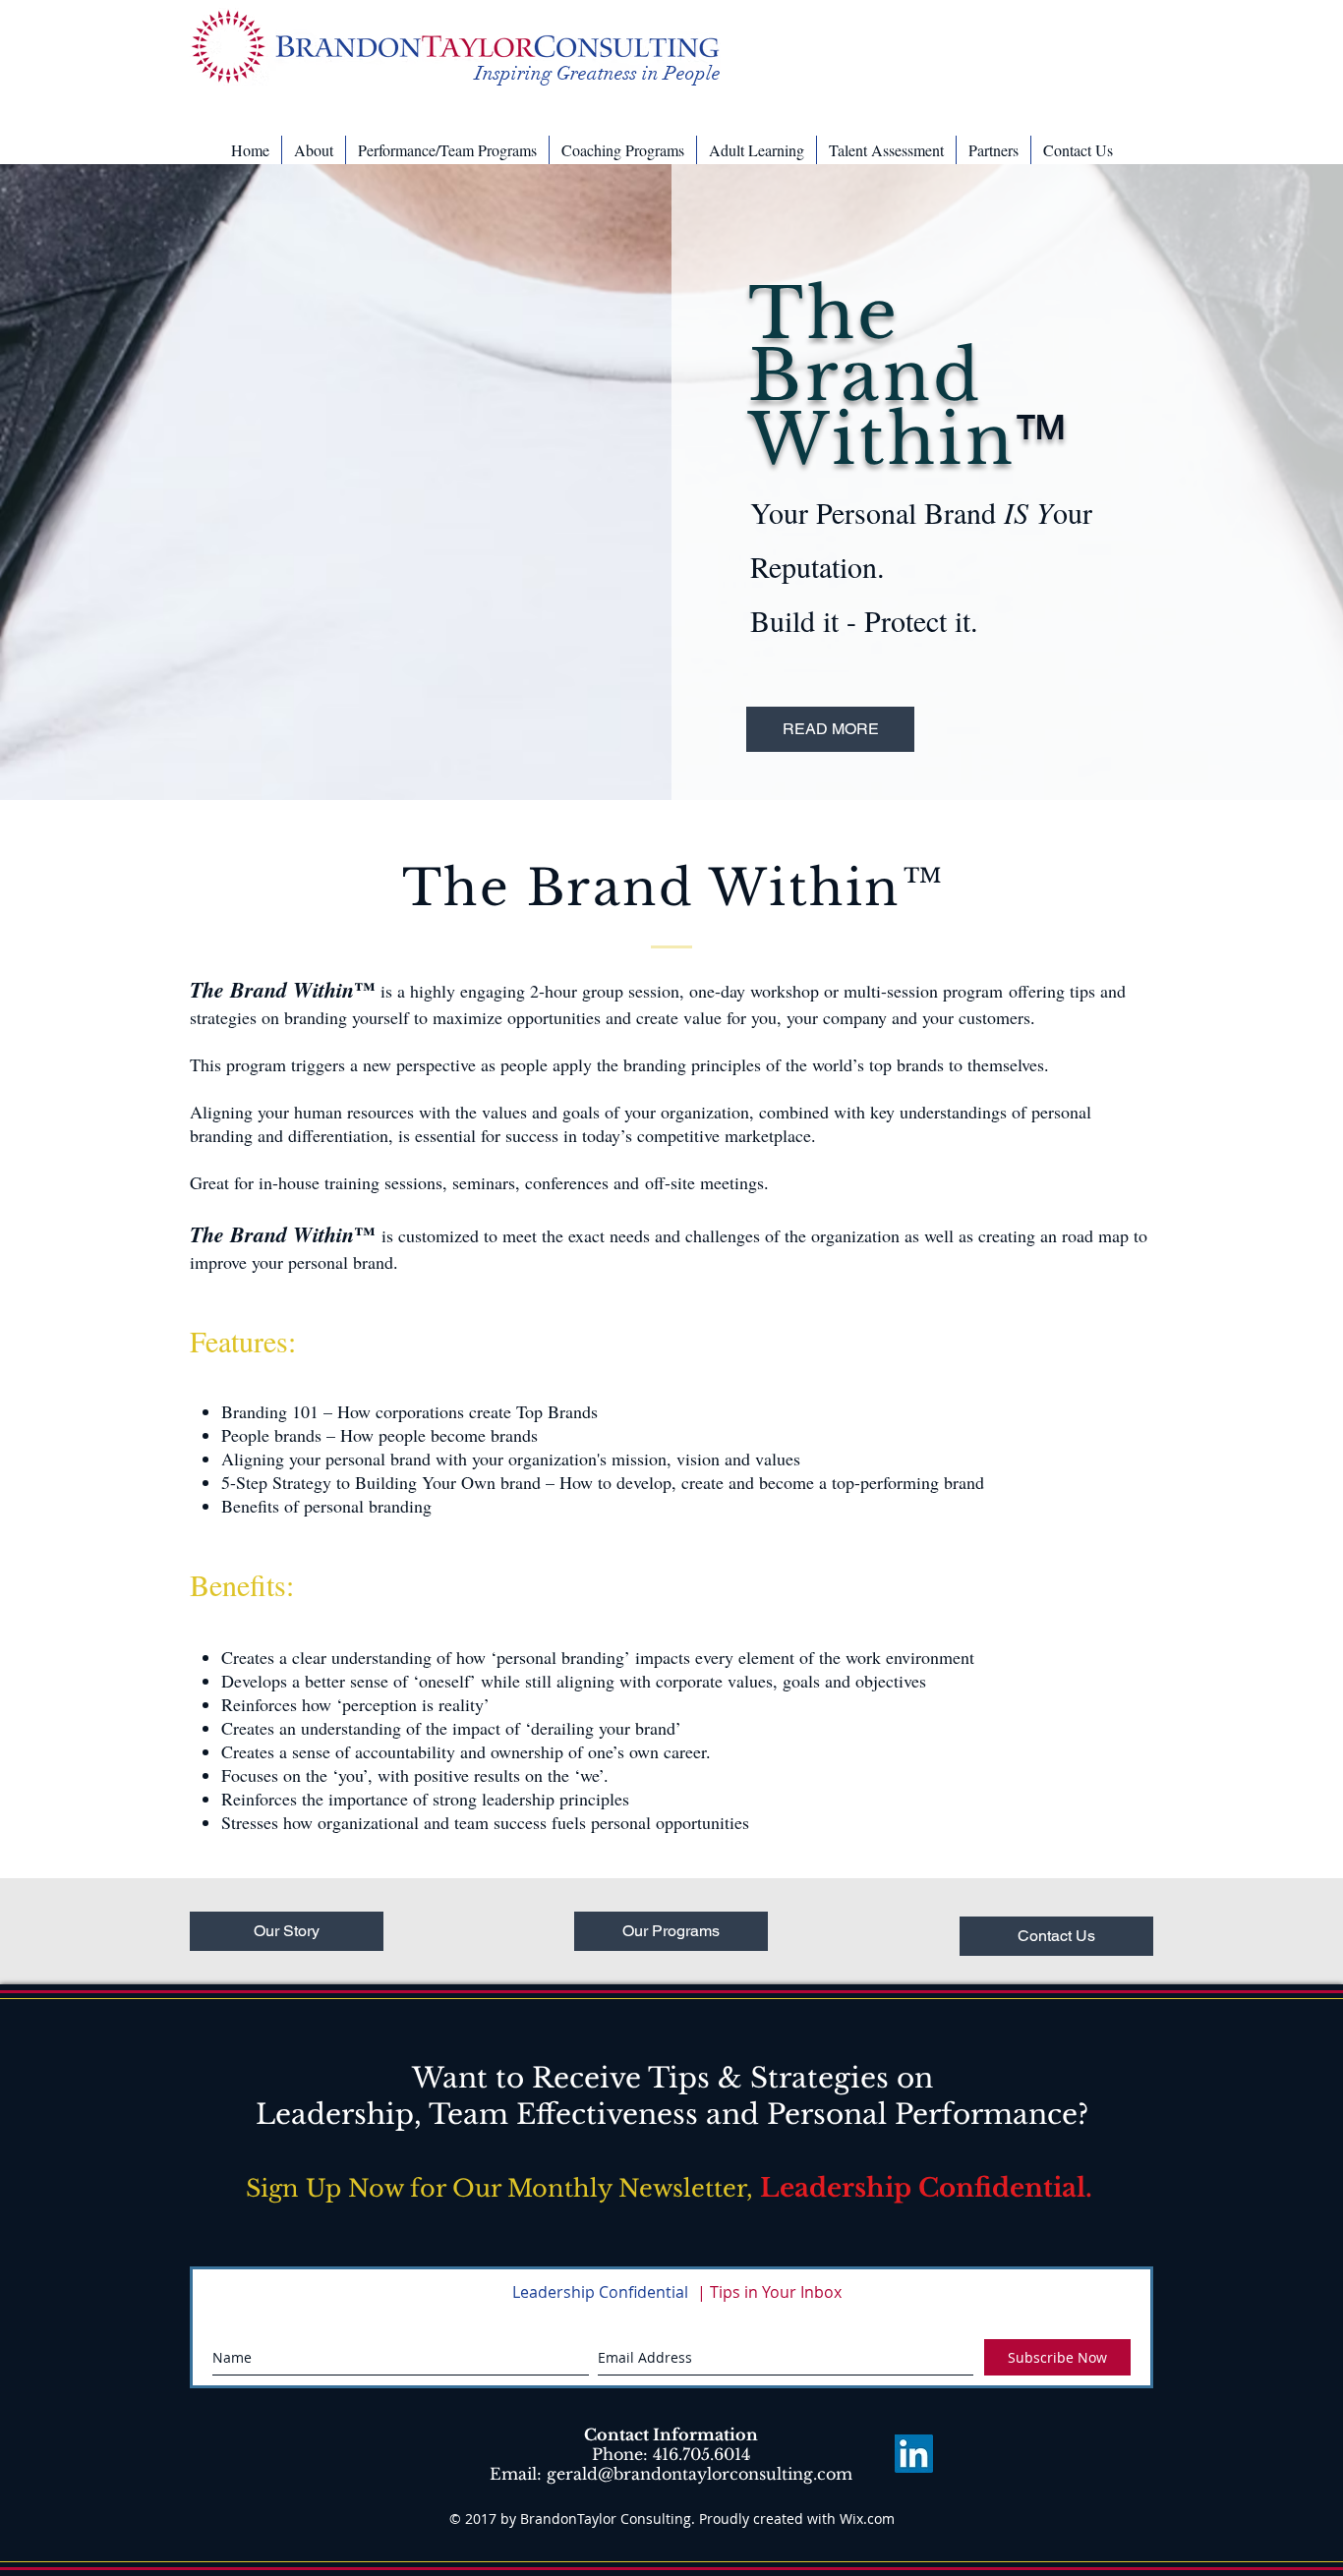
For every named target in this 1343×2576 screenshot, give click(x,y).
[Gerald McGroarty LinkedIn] (914, 2454)
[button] (314, 150)
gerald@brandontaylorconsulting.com (700, 2474)
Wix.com (867, 2519)
